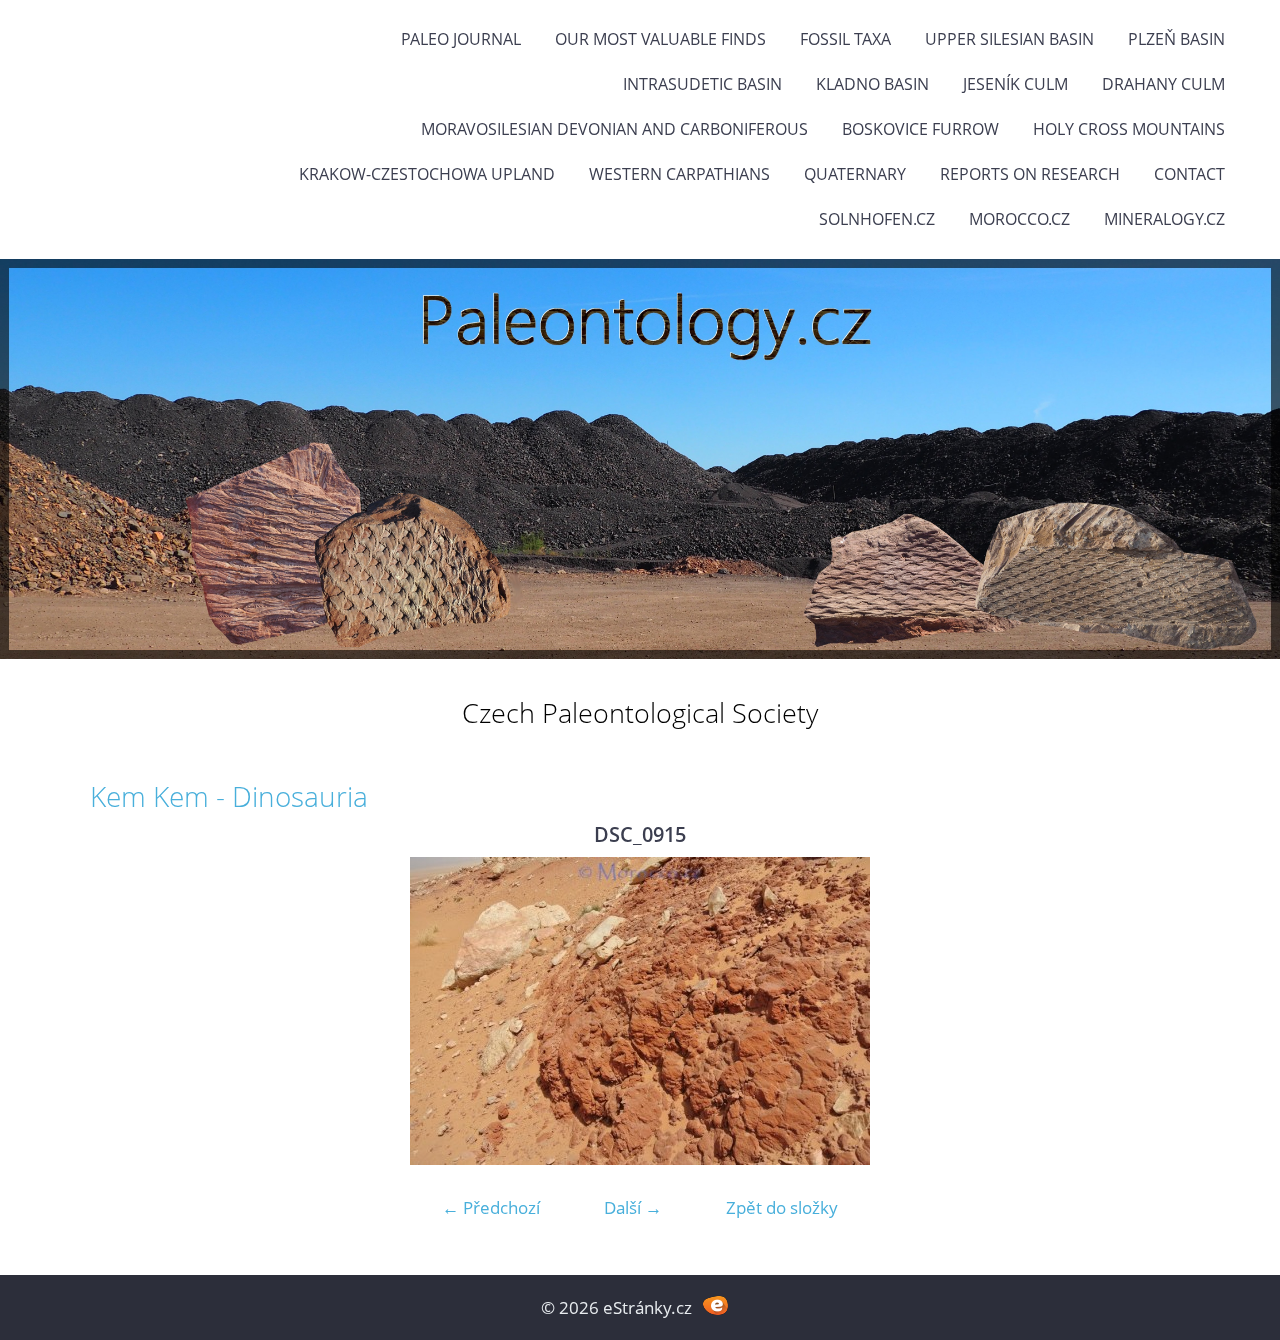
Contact (1189, 174)
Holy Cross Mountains (1129, 129)
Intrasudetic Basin (702, 84)
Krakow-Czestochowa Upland (427, 174)
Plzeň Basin (1176, 39)
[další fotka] (1157, 1011)
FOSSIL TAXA (845, 39)
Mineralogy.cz (1164, 219)
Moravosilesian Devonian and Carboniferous (614, 129)
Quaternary (855, 174)
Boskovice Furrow (920, 129)
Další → (633, 1207)
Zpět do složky (782, 1207)
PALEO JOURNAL (461, 39)
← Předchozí (491, 1207)
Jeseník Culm (1015, 84)
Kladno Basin (872, 84)
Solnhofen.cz (877, 219)
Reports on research (1030, 174)
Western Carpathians (679, 174)
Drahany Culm (1163, 84)
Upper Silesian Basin (1009, 39)
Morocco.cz (1019, 219)
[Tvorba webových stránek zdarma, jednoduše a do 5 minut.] (715, 1305)
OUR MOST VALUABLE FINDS (660, 39)
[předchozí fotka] (122, 1011)
